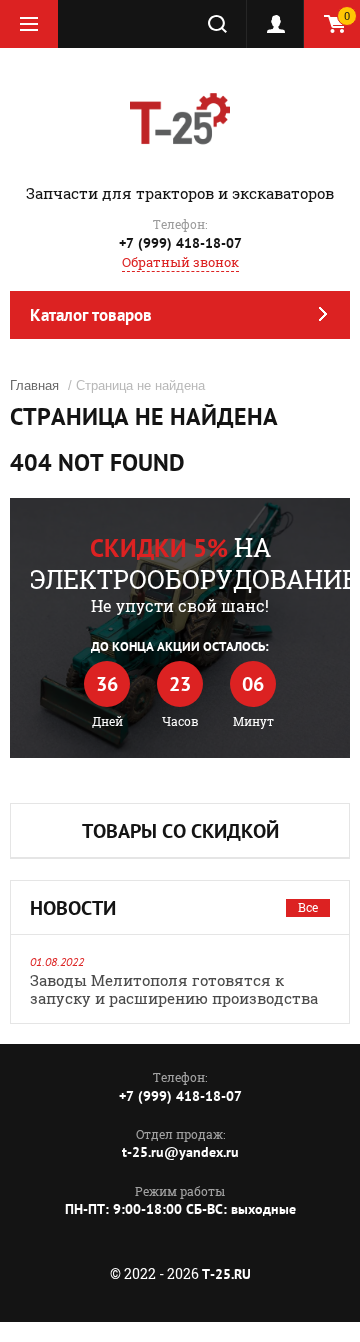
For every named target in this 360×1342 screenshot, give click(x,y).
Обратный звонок (180, 262)
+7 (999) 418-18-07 (180, 243)
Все (308, 907)
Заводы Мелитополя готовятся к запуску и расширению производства (174, 989)
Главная (34, 385)
